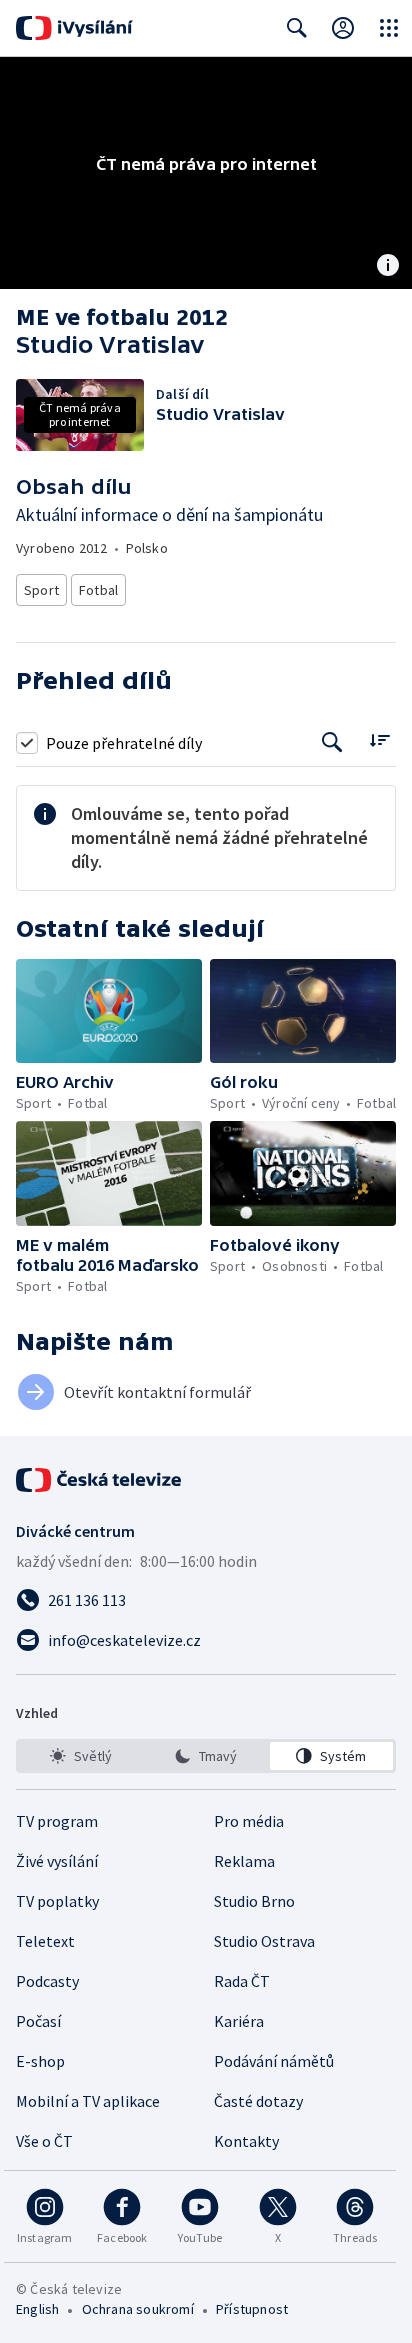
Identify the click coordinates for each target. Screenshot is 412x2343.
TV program (57, 1821)
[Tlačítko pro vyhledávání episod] (332, 742)
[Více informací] (388, 267)
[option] (80, 1756)
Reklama (244, 1861)
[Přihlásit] (343, 28)
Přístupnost (252, 2309)
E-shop (40, 2061)
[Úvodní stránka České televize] (100, 1480)
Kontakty (246, 2141)
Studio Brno (254, 1901)
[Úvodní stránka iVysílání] (74, 28)
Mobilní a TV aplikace (88, 2101)
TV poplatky (57, 1901)
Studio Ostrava (264, 1941)
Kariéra (239, 2021)
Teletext (45, 1941)
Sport (41, 590)
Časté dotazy (258, 2101)
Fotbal (98, 590)
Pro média (249, 1821)
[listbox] (206, 1756)
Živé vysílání (57, 1861)
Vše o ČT (44, 2141)
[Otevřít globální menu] (389, 28)
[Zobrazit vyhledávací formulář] (297, 28)
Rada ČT (242, 1981)
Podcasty (47, 1981)
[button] (109, 1011)
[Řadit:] (379, 740)
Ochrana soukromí (138, 2309)
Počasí (38, 2021)
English (37, 2309)
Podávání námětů (274, 2061)
